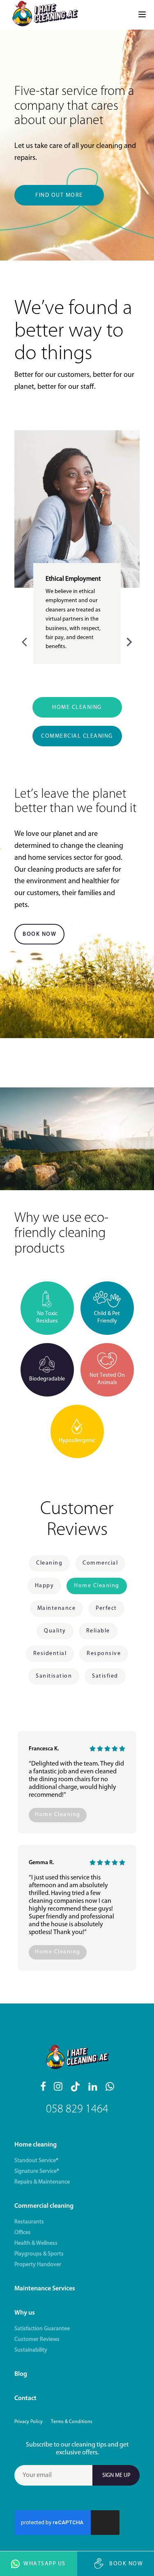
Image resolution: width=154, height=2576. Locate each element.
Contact (25, 2398)
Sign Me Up (116, 2476)
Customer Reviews (37, 2339)
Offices (23, 2233)
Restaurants (29, 2222)
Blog (21, 2374)
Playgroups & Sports (39, 2254)
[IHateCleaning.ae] (45, 15)
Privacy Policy (29, 2422)
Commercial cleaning (44, 2206)
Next (128, 641)
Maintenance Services (45, 2289)
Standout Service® (36, 2161)
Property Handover (38, 2265)
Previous (26, 641)
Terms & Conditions (72, 2422)
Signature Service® (37, 2171)
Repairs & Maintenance (42, 2182)
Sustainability (31, 2350)
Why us (25, 2313)
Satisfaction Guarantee (42, 2329)
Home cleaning (36, 2145)
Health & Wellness (36, 2243)
